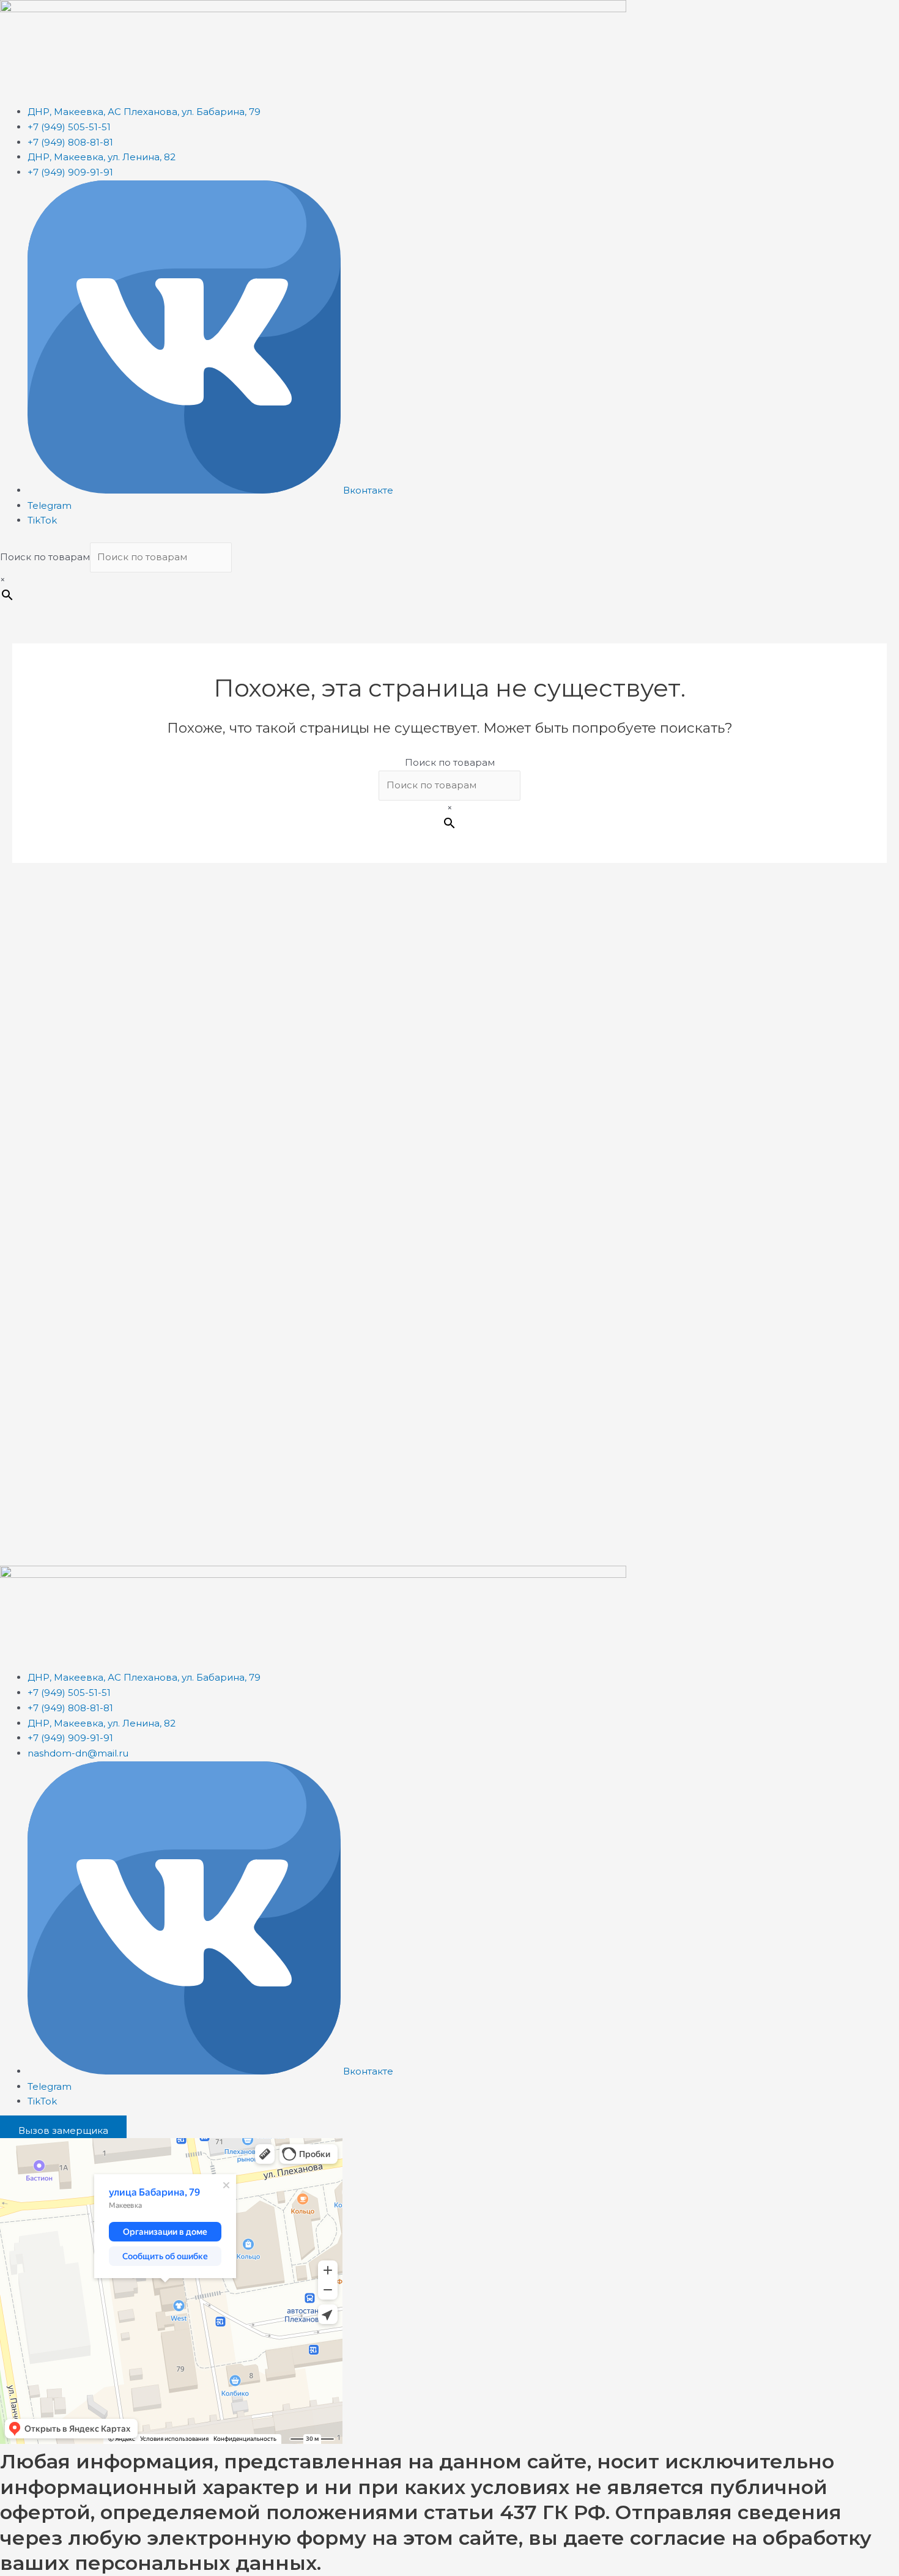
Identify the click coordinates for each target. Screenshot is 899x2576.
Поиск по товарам (45, 557)
